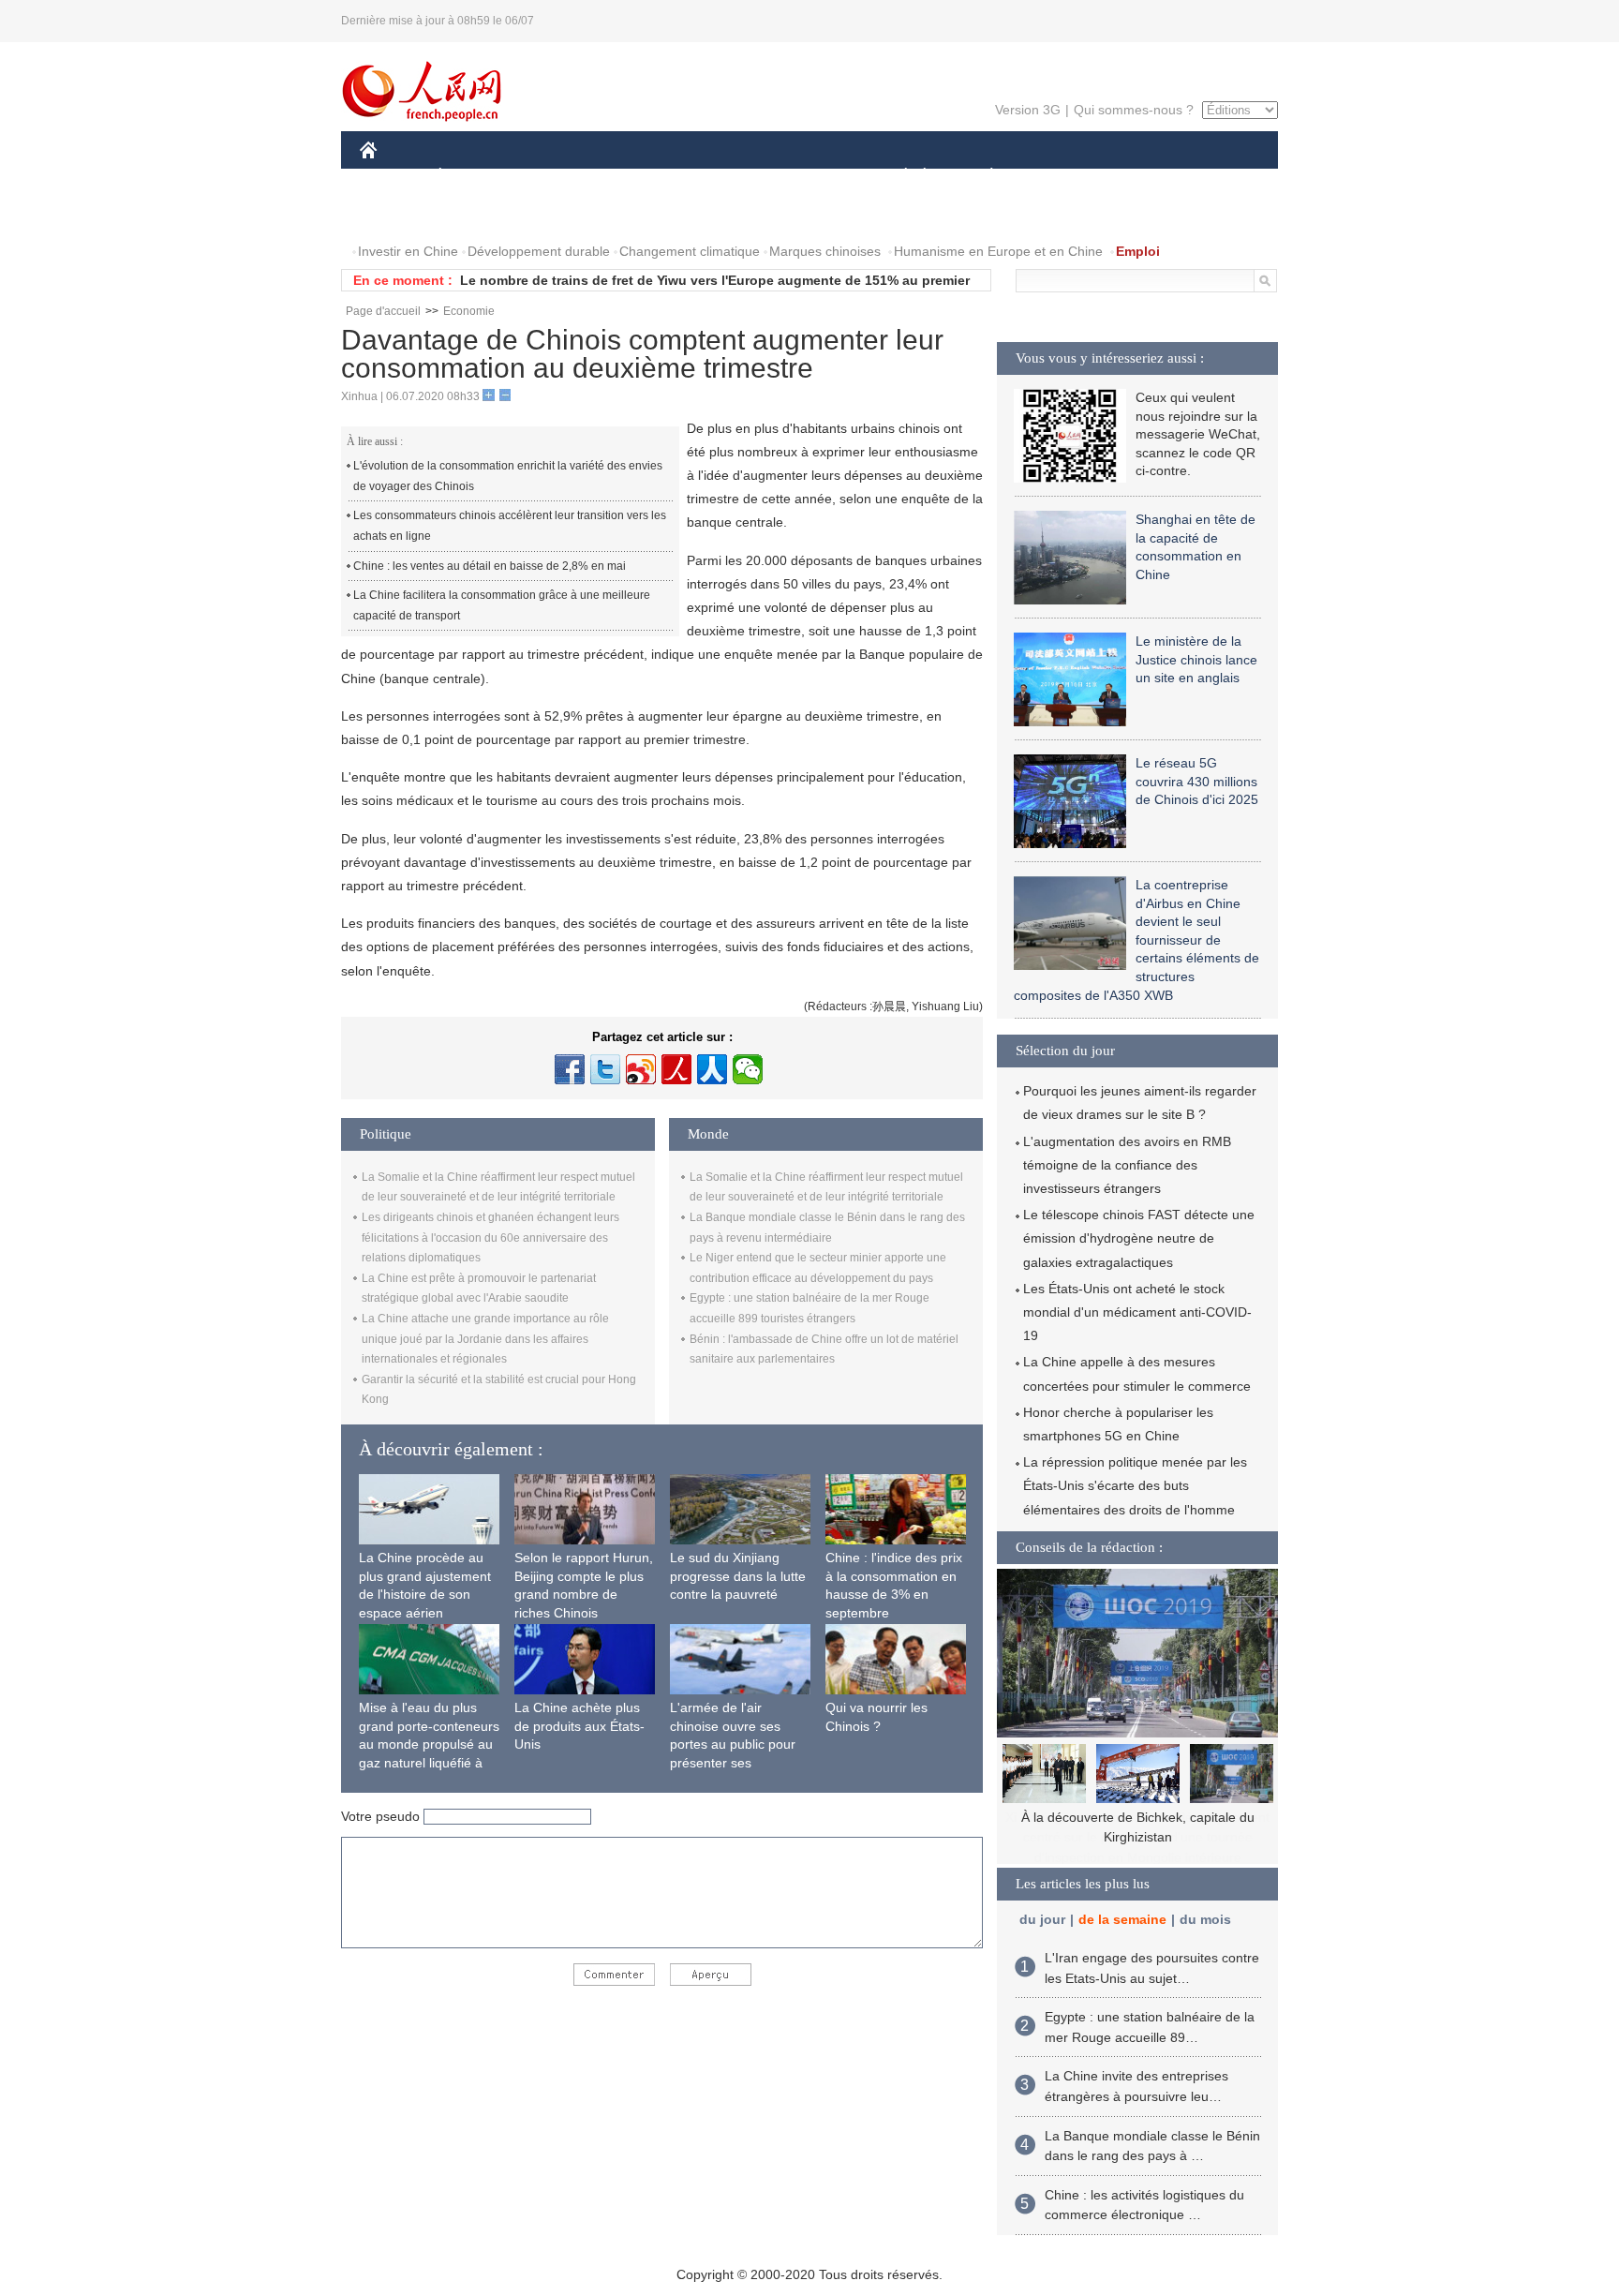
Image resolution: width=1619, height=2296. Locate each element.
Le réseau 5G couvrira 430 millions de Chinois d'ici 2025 (1197, 781)
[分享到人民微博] (676, 1069)
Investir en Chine (408, 251)
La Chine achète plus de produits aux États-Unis (579, 1726)
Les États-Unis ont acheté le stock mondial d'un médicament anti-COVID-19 (1137, 1312)
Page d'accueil (383, 311)
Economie (469, 311)
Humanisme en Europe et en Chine (998, 251)
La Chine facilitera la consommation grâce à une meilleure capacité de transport (502, 605)
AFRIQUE (642, 177)
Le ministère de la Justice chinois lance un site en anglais (1196, 659)
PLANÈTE (981, 177)
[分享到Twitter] (605, 1069)
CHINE (393, 177)
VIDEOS (557, 214)
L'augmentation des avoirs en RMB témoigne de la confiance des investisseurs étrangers (1127, 1165)
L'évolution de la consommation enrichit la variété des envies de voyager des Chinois (508, 476)
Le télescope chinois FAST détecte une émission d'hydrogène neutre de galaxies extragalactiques (1139, 1238)
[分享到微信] (748, 1069)
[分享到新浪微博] (641, 1069)
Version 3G (1028, 110)
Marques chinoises (825, 251)
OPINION (401, 214)
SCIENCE (726, 177)
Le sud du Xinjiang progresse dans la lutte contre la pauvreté (738, 1576)
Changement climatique (690, 251)
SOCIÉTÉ (897, 177)
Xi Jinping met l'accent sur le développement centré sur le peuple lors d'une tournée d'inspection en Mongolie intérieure (1137, 1837)
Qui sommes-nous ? (1134, 110)
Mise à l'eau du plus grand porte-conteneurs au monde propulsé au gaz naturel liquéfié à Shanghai (429, 1744)
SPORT (1058, 177)
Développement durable (539, 251)
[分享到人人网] (712, 1069)
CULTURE (812, 177)
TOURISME (1139, 177)
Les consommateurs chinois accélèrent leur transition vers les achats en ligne (510, 526)
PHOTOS (481, 214)
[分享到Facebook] (570, 1069)
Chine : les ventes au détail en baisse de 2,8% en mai (490, 566)
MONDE (562, 177)
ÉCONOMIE (475, 177)
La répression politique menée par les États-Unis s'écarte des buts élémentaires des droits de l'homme (1135, 1485)
